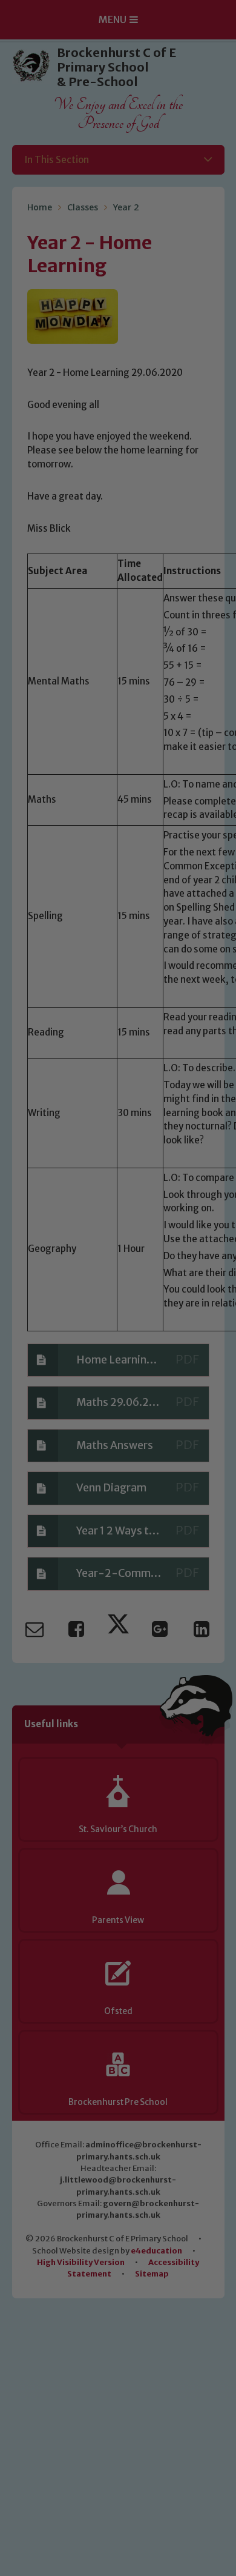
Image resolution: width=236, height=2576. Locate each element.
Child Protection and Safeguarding (118, 1460)
